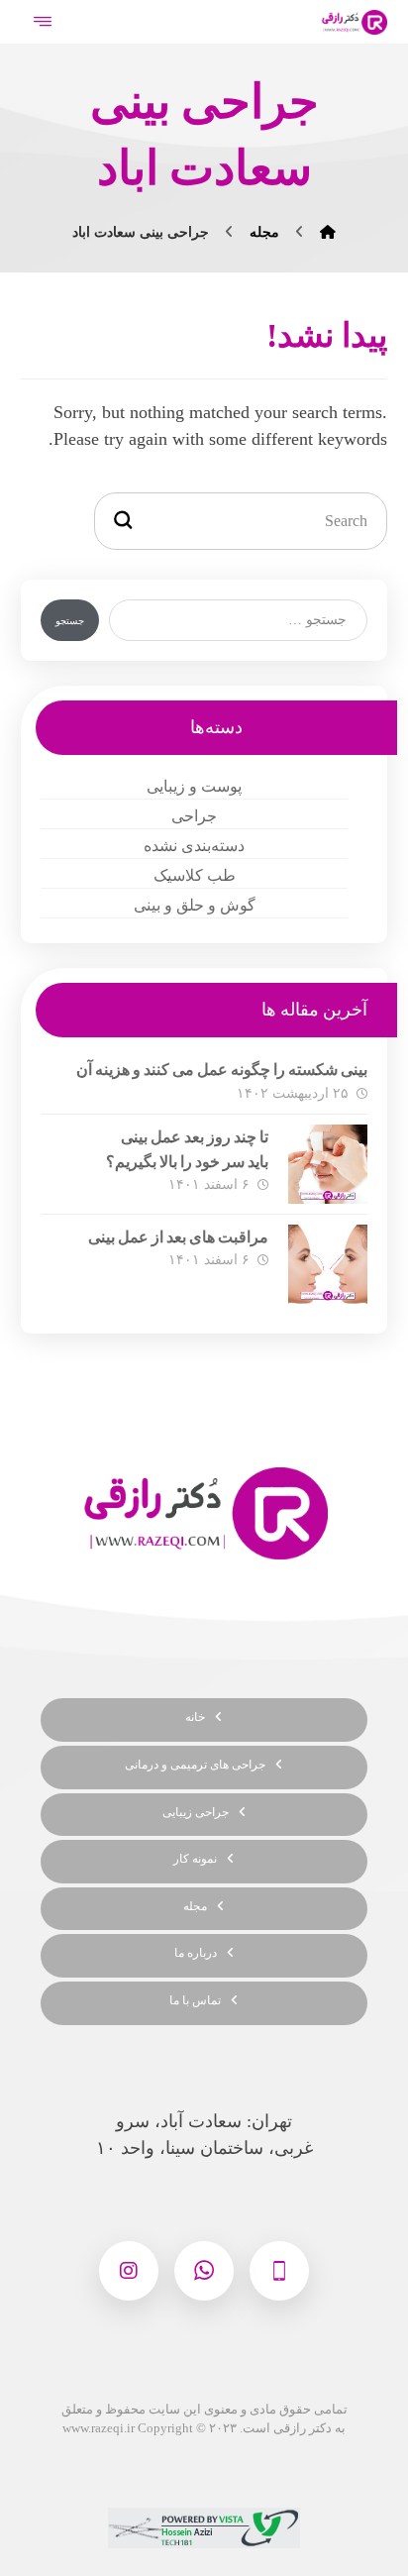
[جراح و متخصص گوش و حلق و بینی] (354, 22)
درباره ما (196, 1953)
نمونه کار (195, 1859)
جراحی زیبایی (196, 1812)
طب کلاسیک (195, 875)
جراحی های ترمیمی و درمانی (195, 1765)
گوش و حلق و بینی (195, 905)
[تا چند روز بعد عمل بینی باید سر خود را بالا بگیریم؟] (328, 1164)
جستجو (70, 621)
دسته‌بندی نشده (194, 846)
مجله (195, 1906)
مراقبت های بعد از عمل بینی (178, 1237)
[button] (279, 2271)
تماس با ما (195, 2000)
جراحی (194, 816)
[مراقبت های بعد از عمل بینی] (328, 1264)
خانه (195, 1717)
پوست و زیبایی (194, 786)
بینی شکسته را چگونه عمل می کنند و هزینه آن (222, 1070)
